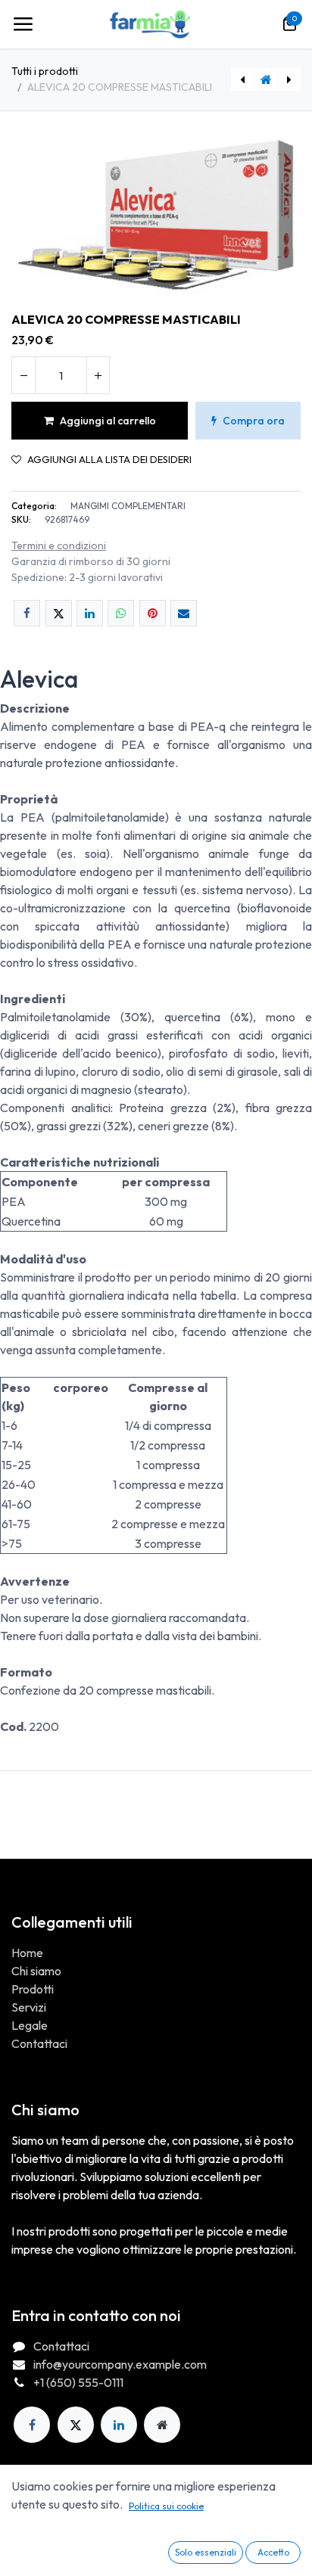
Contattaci (39, 2043)
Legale (30, 2025)
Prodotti (33, 1989)
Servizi (29, 2007)
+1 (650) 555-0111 (78, 2382)
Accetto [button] (273, 2552)
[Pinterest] (153, 613)
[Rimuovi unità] (23, 375)
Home (27, 1953)
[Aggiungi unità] (98, 375)
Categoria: (34, 506)
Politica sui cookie (166, 2506)
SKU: (21, 519)
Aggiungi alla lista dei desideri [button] (109, 460)
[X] (59, 613)
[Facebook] (27, 613)
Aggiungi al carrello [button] (108, 421)
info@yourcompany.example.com (120, 2364)
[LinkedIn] (90, 613)
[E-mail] (184, 613)
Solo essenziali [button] (206, 2552)
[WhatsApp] (121, 613)
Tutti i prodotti (45, 71)
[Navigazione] (23, 24)
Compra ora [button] (254, 421)
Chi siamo (36, 1971)
